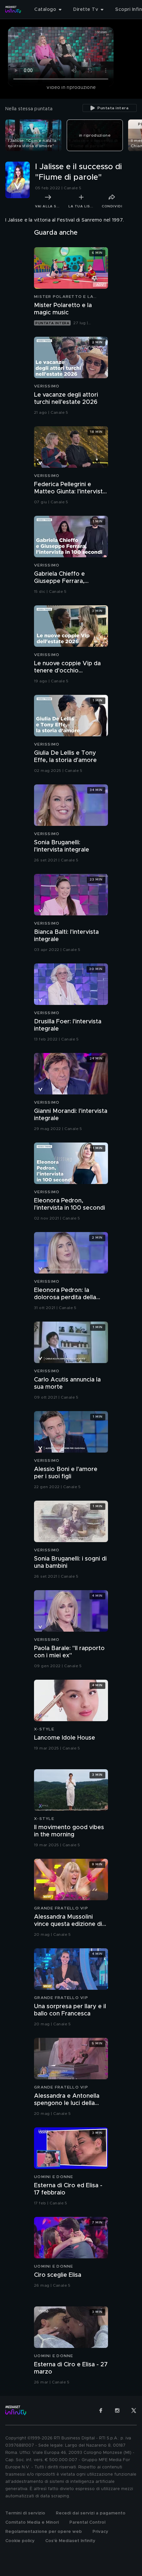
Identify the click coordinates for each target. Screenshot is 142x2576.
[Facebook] (101, 2410)
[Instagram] (117, 2410)
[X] (134, 2410)
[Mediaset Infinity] (13, 10)
